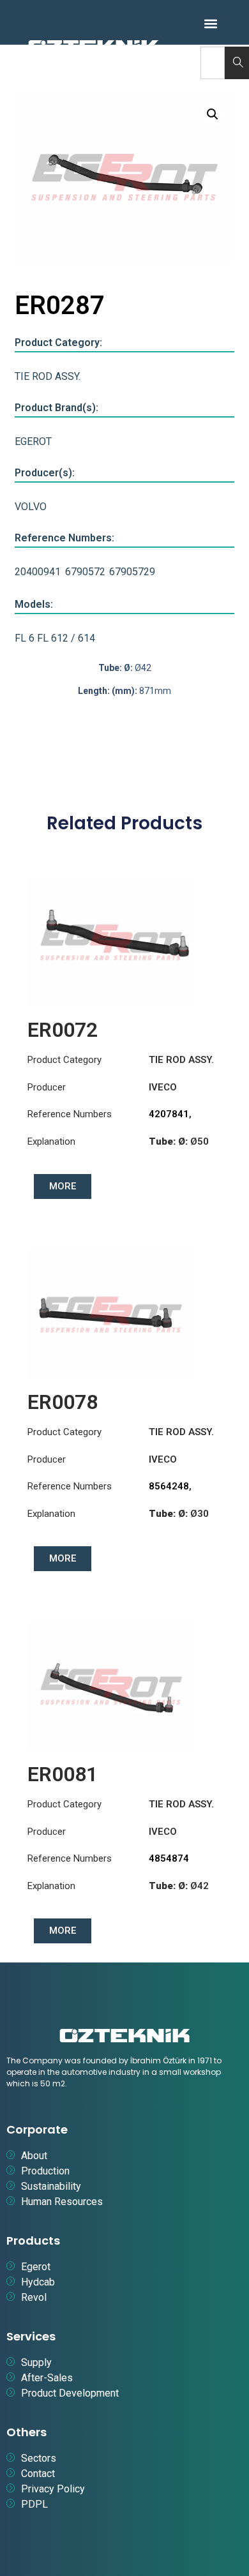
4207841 (169, 1114)
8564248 (169, 1486)
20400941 (38, 572)
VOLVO (31, 507)
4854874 (169, 1858)
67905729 (132, 572)
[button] (211, 23)
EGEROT (33, 441)
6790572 (85, 572)
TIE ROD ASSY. (48, 376)
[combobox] (213, 63)
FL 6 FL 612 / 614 (55, 638)
